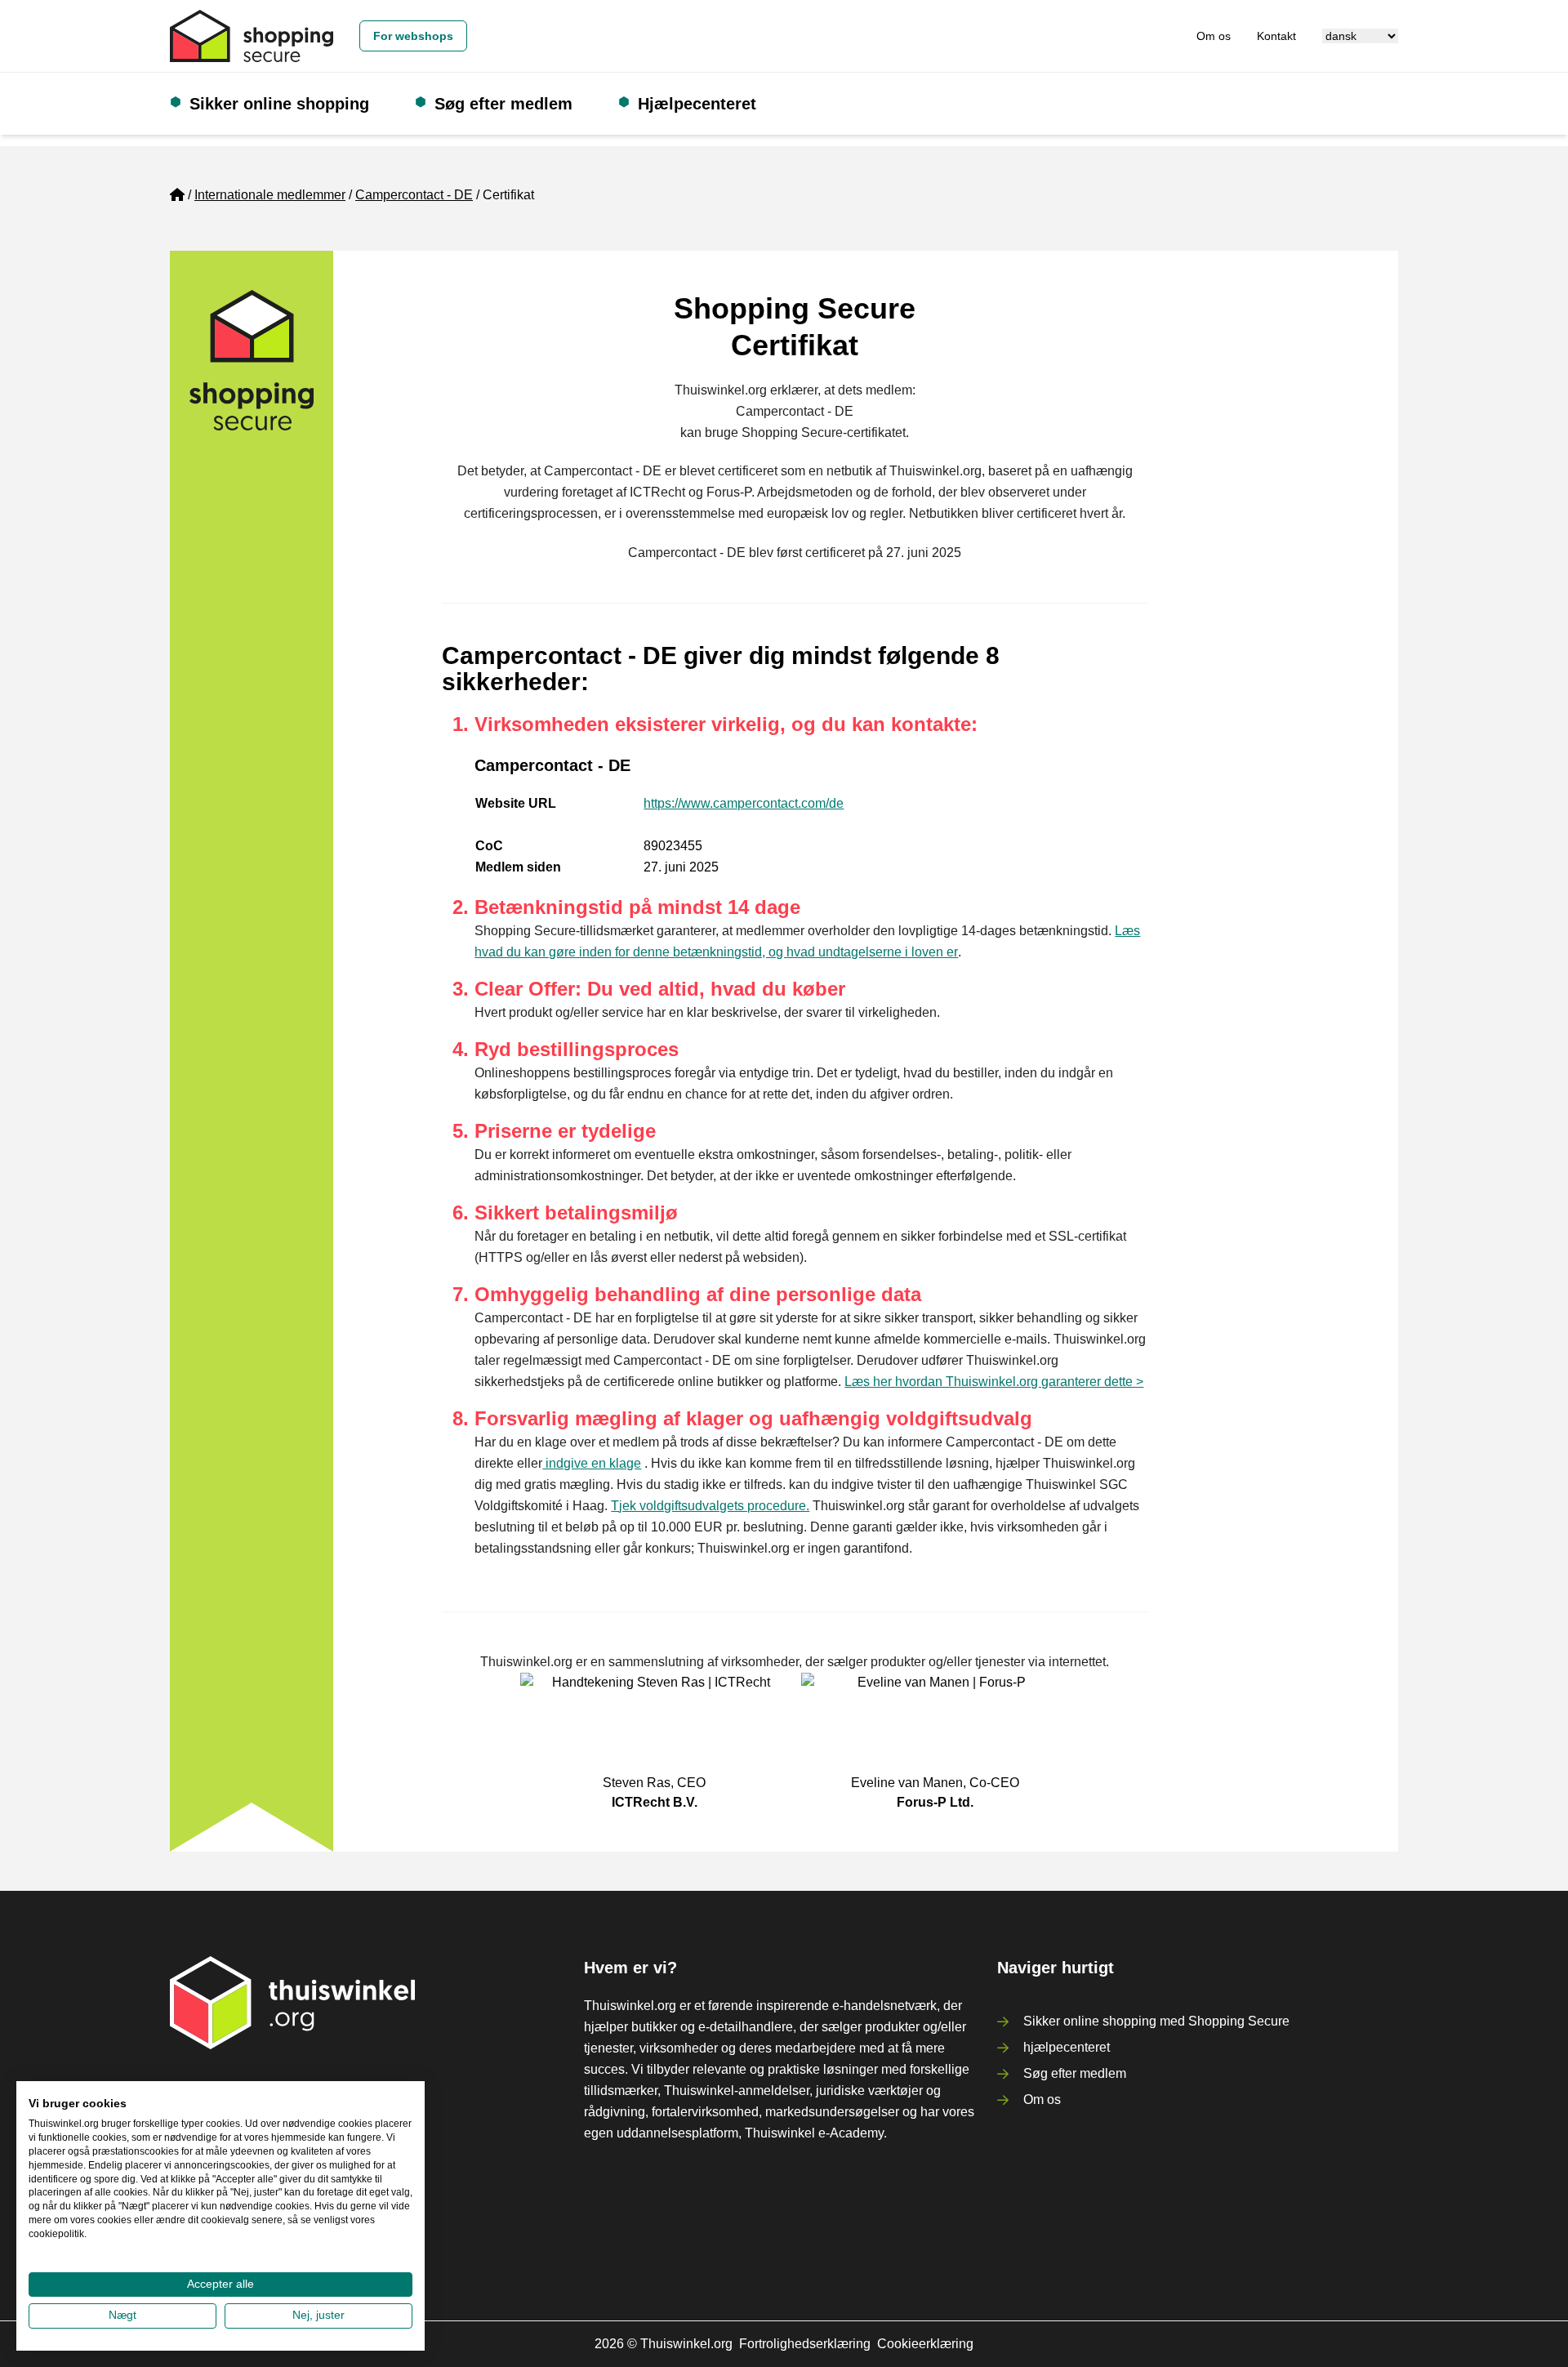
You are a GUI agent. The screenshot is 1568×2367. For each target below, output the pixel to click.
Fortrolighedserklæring (805, 2344)
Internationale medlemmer (270, 195)
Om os (1214, 36)
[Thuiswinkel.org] (252, 36)
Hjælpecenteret (697, 104)
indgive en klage (592, 1463)
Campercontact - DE (414, 195)
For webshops (413, 36)
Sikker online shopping (279, 104)
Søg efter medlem (503, 104)
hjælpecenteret (1067, 2047)
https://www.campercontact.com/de (744, 803)
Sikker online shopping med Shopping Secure (1156, 2021)
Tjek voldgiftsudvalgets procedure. (710, 1506)
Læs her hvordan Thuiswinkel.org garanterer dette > (994, 1382)
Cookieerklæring (925, 2344)
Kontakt (1276, 36)
